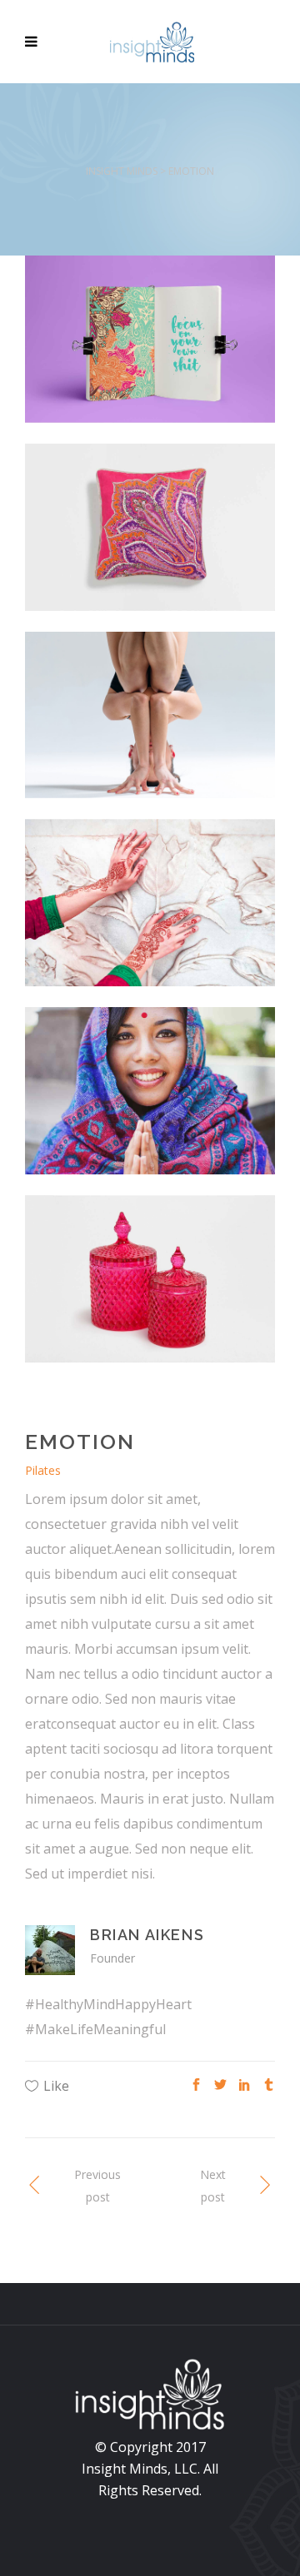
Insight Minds (122, 171)
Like (56, 2086)
